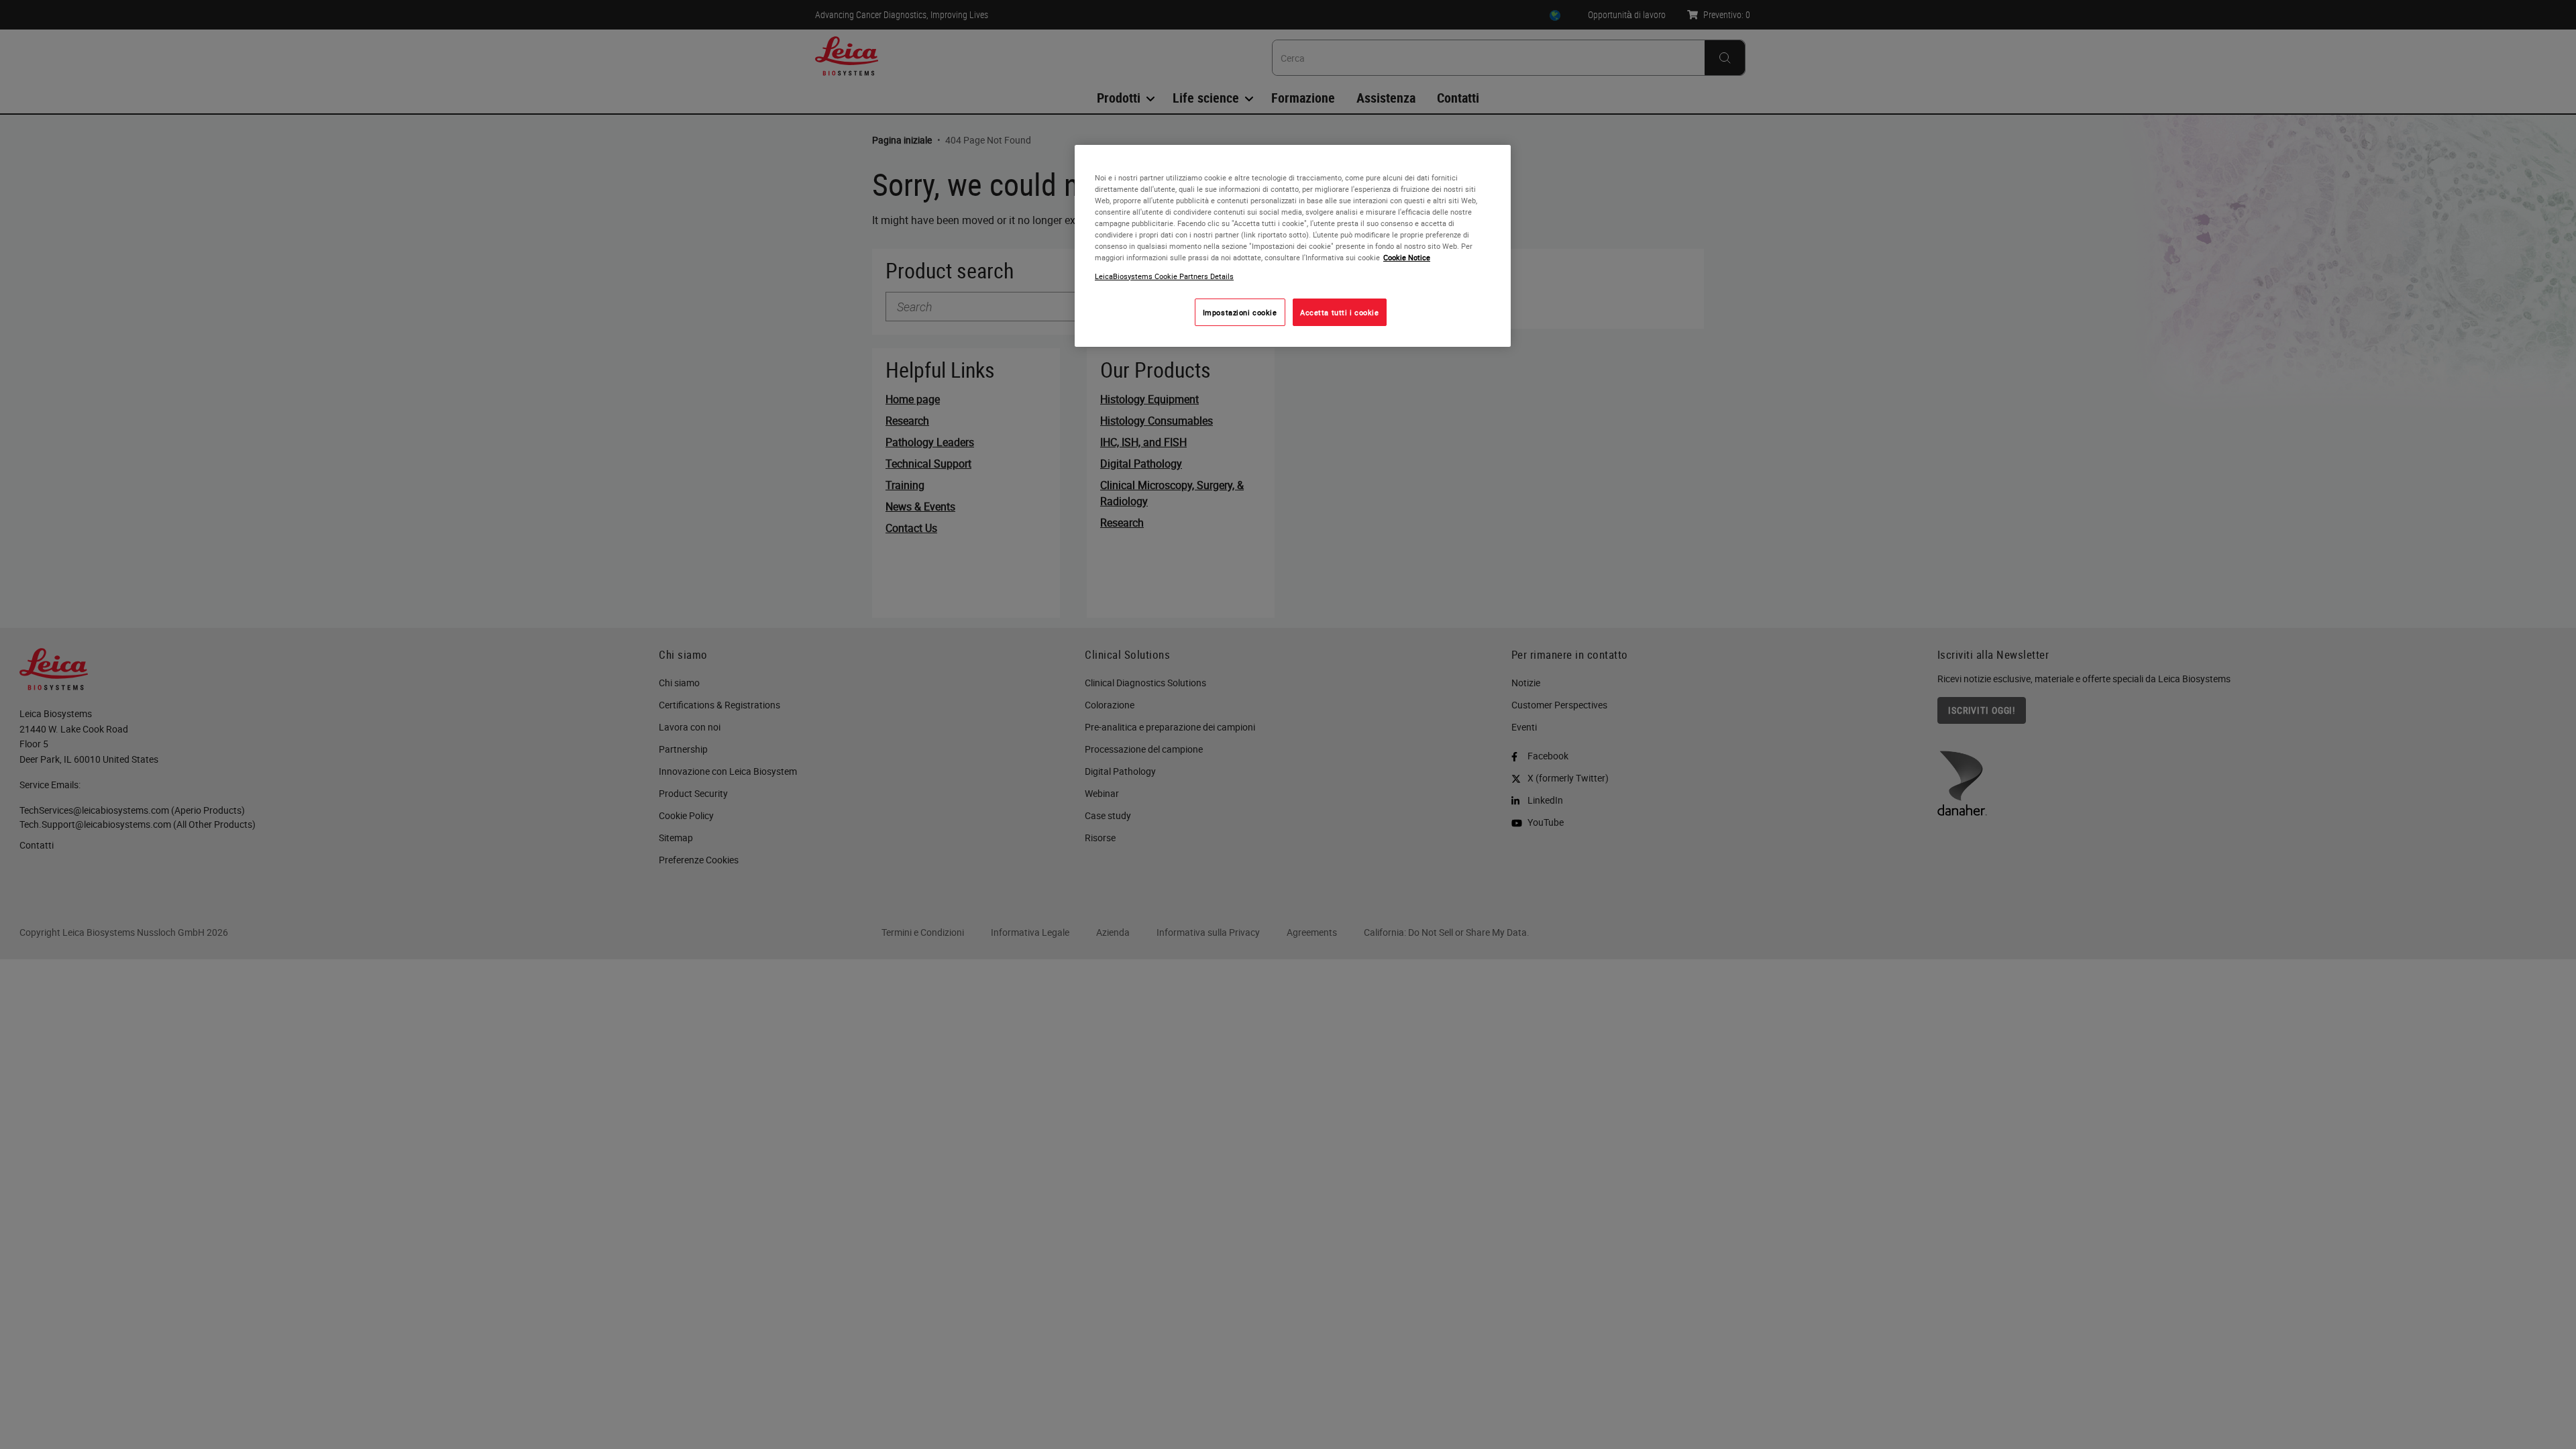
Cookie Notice (1407, 257)
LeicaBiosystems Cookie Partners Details (1164, 276)
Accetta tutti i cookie (1340, 312)
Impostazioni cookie (1240, 312)
